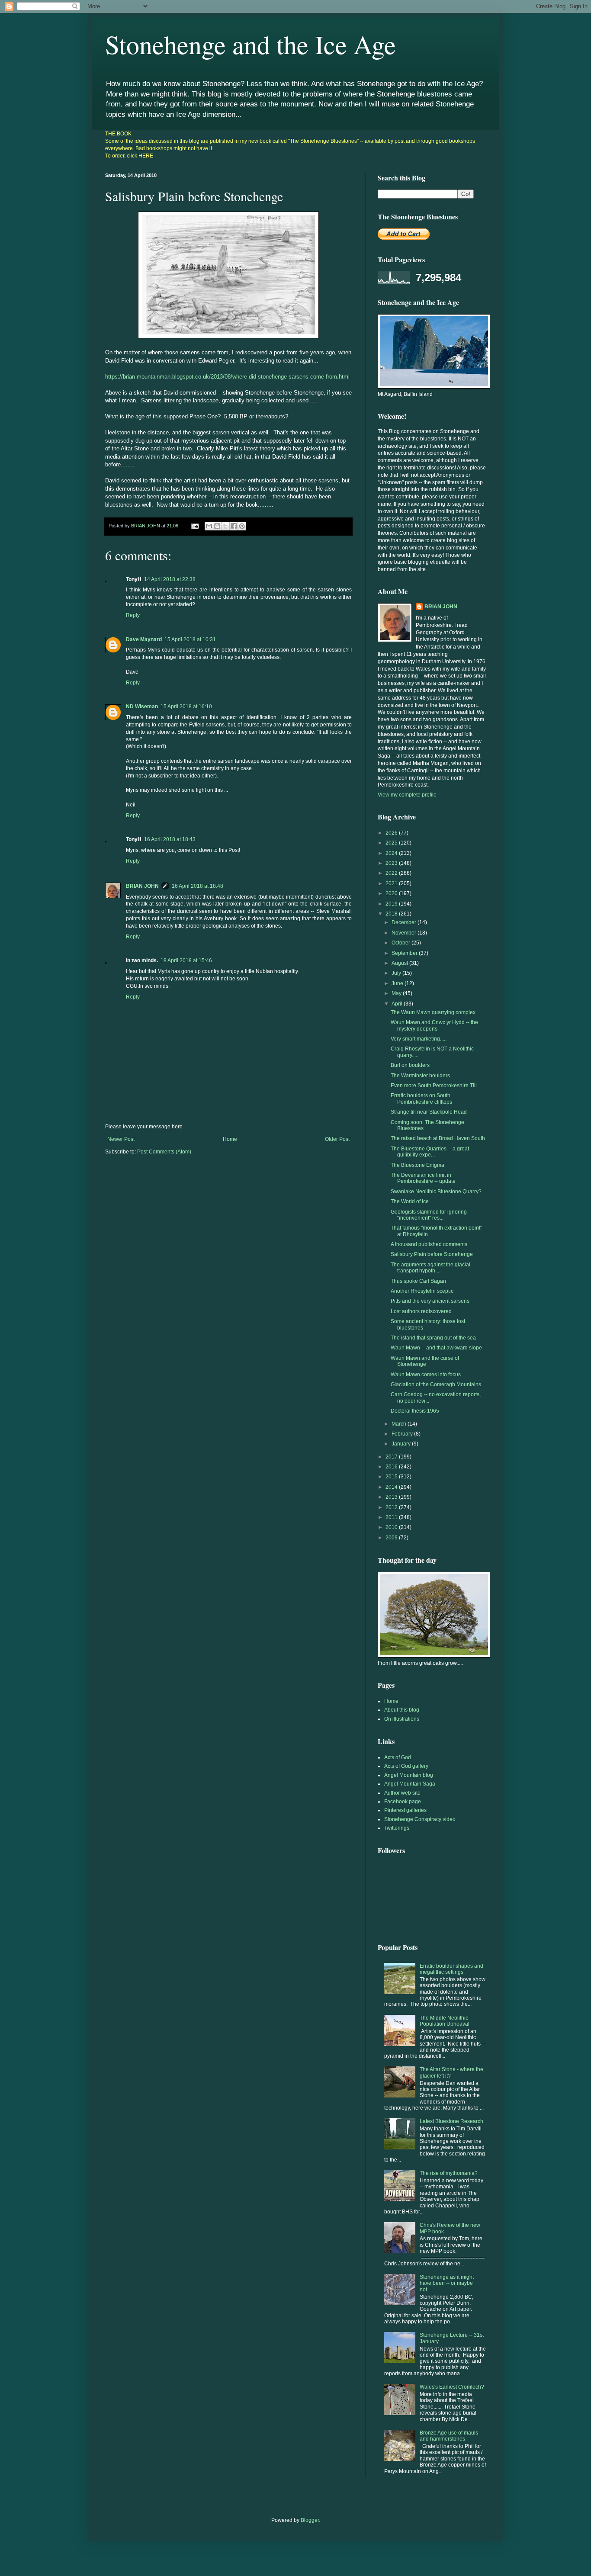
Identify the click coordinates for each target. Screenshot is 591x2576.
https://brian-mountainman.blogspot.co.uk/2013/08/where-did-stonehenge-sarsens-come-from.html (227, 377)
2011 (392, 1517)
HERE (146, 156)
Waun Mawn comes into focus (426, 1375)
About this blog (402, 1710)
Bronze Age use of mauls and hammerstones (449, 2436)
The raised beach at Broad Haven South (438, 1138)
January (402, 1444)
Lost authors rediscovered (421, 1311)
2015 (392, 1477)
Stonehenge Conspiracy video (420, 1819)
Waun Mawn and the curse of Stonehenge (425, 1361)
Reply (133, 615)
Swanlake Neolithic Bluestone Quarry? (436, 1192)
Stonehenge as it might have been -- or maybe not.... (447, 2283)
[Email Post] (195, 526)
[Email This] (209, 526)
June (398, 983)
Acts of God (398, 1757)
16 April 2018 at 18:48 (198, 886)
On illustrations (402, 1719)
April (398, 1004)
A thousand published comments (429, 1244)
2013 (392, 1497)
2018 (392, 914)
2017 (392, 1457)
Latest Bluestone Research (451, 2121)
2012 (392, 1507)
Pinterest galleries (405, 1810)
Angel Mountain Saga (410, 1784)
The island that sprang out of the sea (433, 1338)
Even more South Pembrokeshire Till (434, 1086)
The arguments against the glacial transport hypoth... (430, 1268)
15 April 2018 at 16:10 (186, 707)
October (401, 943)
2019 (392, 904)
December (405, 922)
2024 (392, 853)
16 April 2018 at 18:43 (170, 839)
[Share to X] (225, 526)
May (397, 993)
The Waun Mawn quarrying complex (433, 1012)
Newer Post (121, 1139)
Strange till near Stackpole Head (429, 1112)
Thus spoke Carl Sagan (418, 1281)
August (400, 963)
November (405, 933)
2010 (392, 1527)
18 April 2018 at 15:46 (186, 960)
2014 (392, 1487)
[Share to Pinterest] (242, 526)
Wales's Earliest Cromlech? (452, 2387)
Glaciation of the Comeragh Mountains (436, 1384)
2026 (392, 833)
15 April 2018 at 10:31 (190, 639)
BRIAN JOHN (142, 886)
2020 (392, 893)
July (397, 973)
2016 (392, 1467)
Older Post (337, 1139)
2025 (392, 843)
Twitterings (397, 1828)
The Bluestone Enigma (418, 1165)
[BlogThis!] (217, 526)
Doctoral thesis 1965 (415, 1411)
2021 (392, 883)
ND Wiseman (142, 707)
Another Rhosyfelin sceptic (422, 1291)
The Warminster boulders (420, 1076)
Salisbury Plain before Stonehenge (432, 1254)
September (405, 953)
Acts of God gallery (406, 1766)
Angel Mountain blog (409, 1775)
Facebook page (403, 1802)
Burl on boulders (410, 1065)
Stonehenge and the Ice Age (251, 44)
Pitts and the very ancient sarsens (430, 1301)
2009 (392, 1538)
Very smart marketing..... (419, 1039)
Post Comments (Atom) (164, 1152)
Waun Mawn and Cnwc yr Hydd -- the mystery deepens (434, 1025)
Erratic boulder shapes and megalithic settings (451, 1969)
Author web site (402, 1793)
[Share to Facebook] (234, 526)
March (400, 1424)
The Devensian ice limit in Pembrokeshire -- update (423, 1178)
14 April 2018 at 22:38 (170, 579)
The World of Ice (410, 1201)
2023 (392, 863)
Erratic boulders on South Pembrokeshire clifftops (421, 1098)
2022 (392, 873)
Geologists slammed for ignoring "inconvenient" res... (429, 1215)
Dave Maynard (144, 639)
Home (230, 1139)
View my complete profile (407, 795)
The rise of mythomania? (449, 2173)
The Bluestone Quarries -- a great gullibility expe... (430, 1152)
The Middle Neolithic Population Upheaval (445, 2021)
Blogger (310, 2520)
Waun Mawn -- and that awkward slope (436, 1348)
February (403, 1434)
